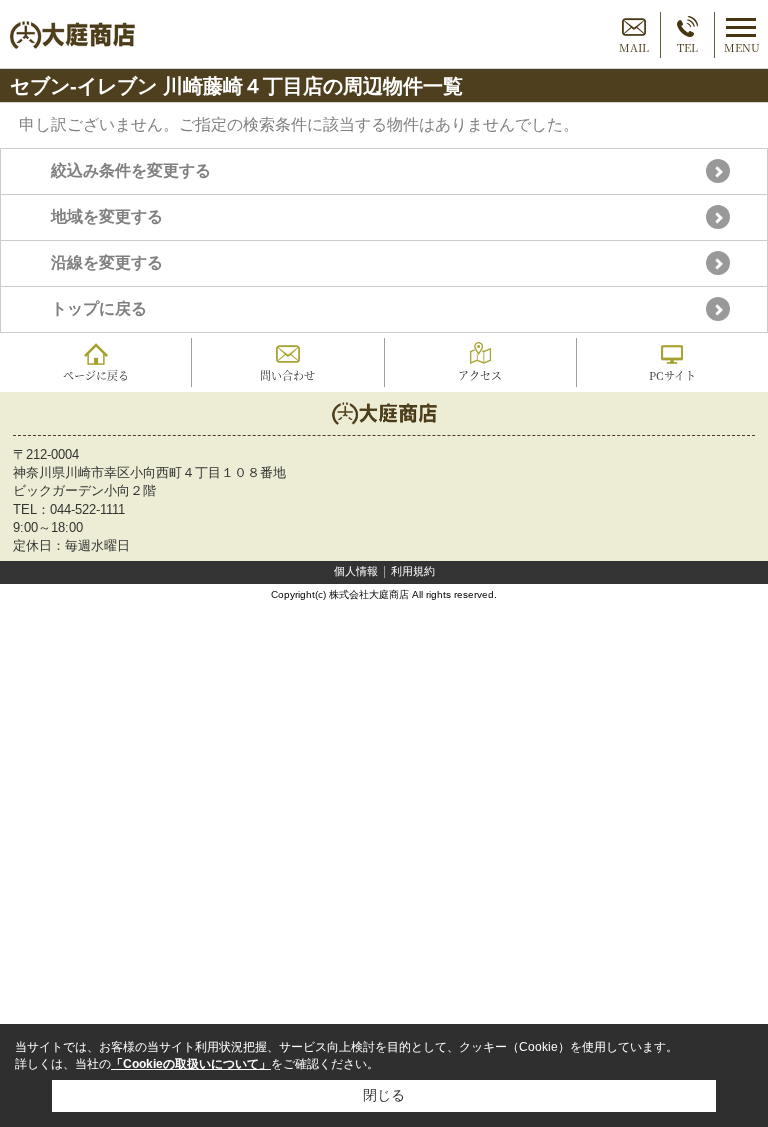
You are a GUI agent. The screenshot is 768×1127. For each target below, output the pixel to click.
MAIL (634, 47)
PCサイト (672, 375)
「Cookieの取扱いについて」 (191, 1064)
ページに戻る (96, 375)
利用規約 (413, 571)
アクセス (480, 375)
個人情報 (356, 571)
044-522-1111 (87, 509)
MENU (742, 47)
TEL (687, 47)
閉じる (384, 1095)
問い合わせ (287, 375)
